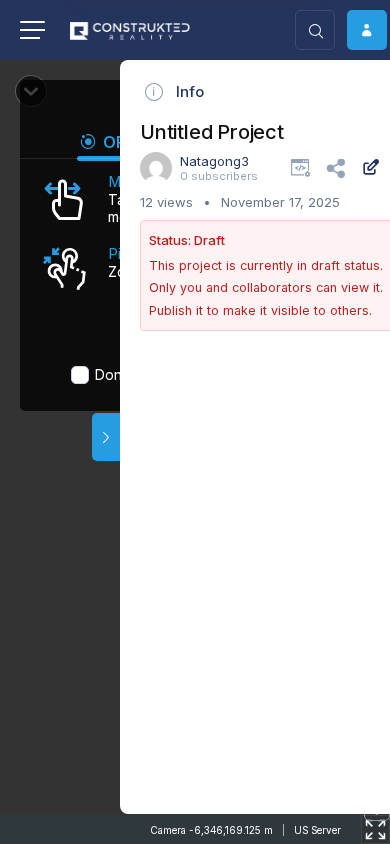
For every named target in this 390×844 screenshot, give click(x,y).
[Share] (335, 167)
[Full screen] (375, 829)
